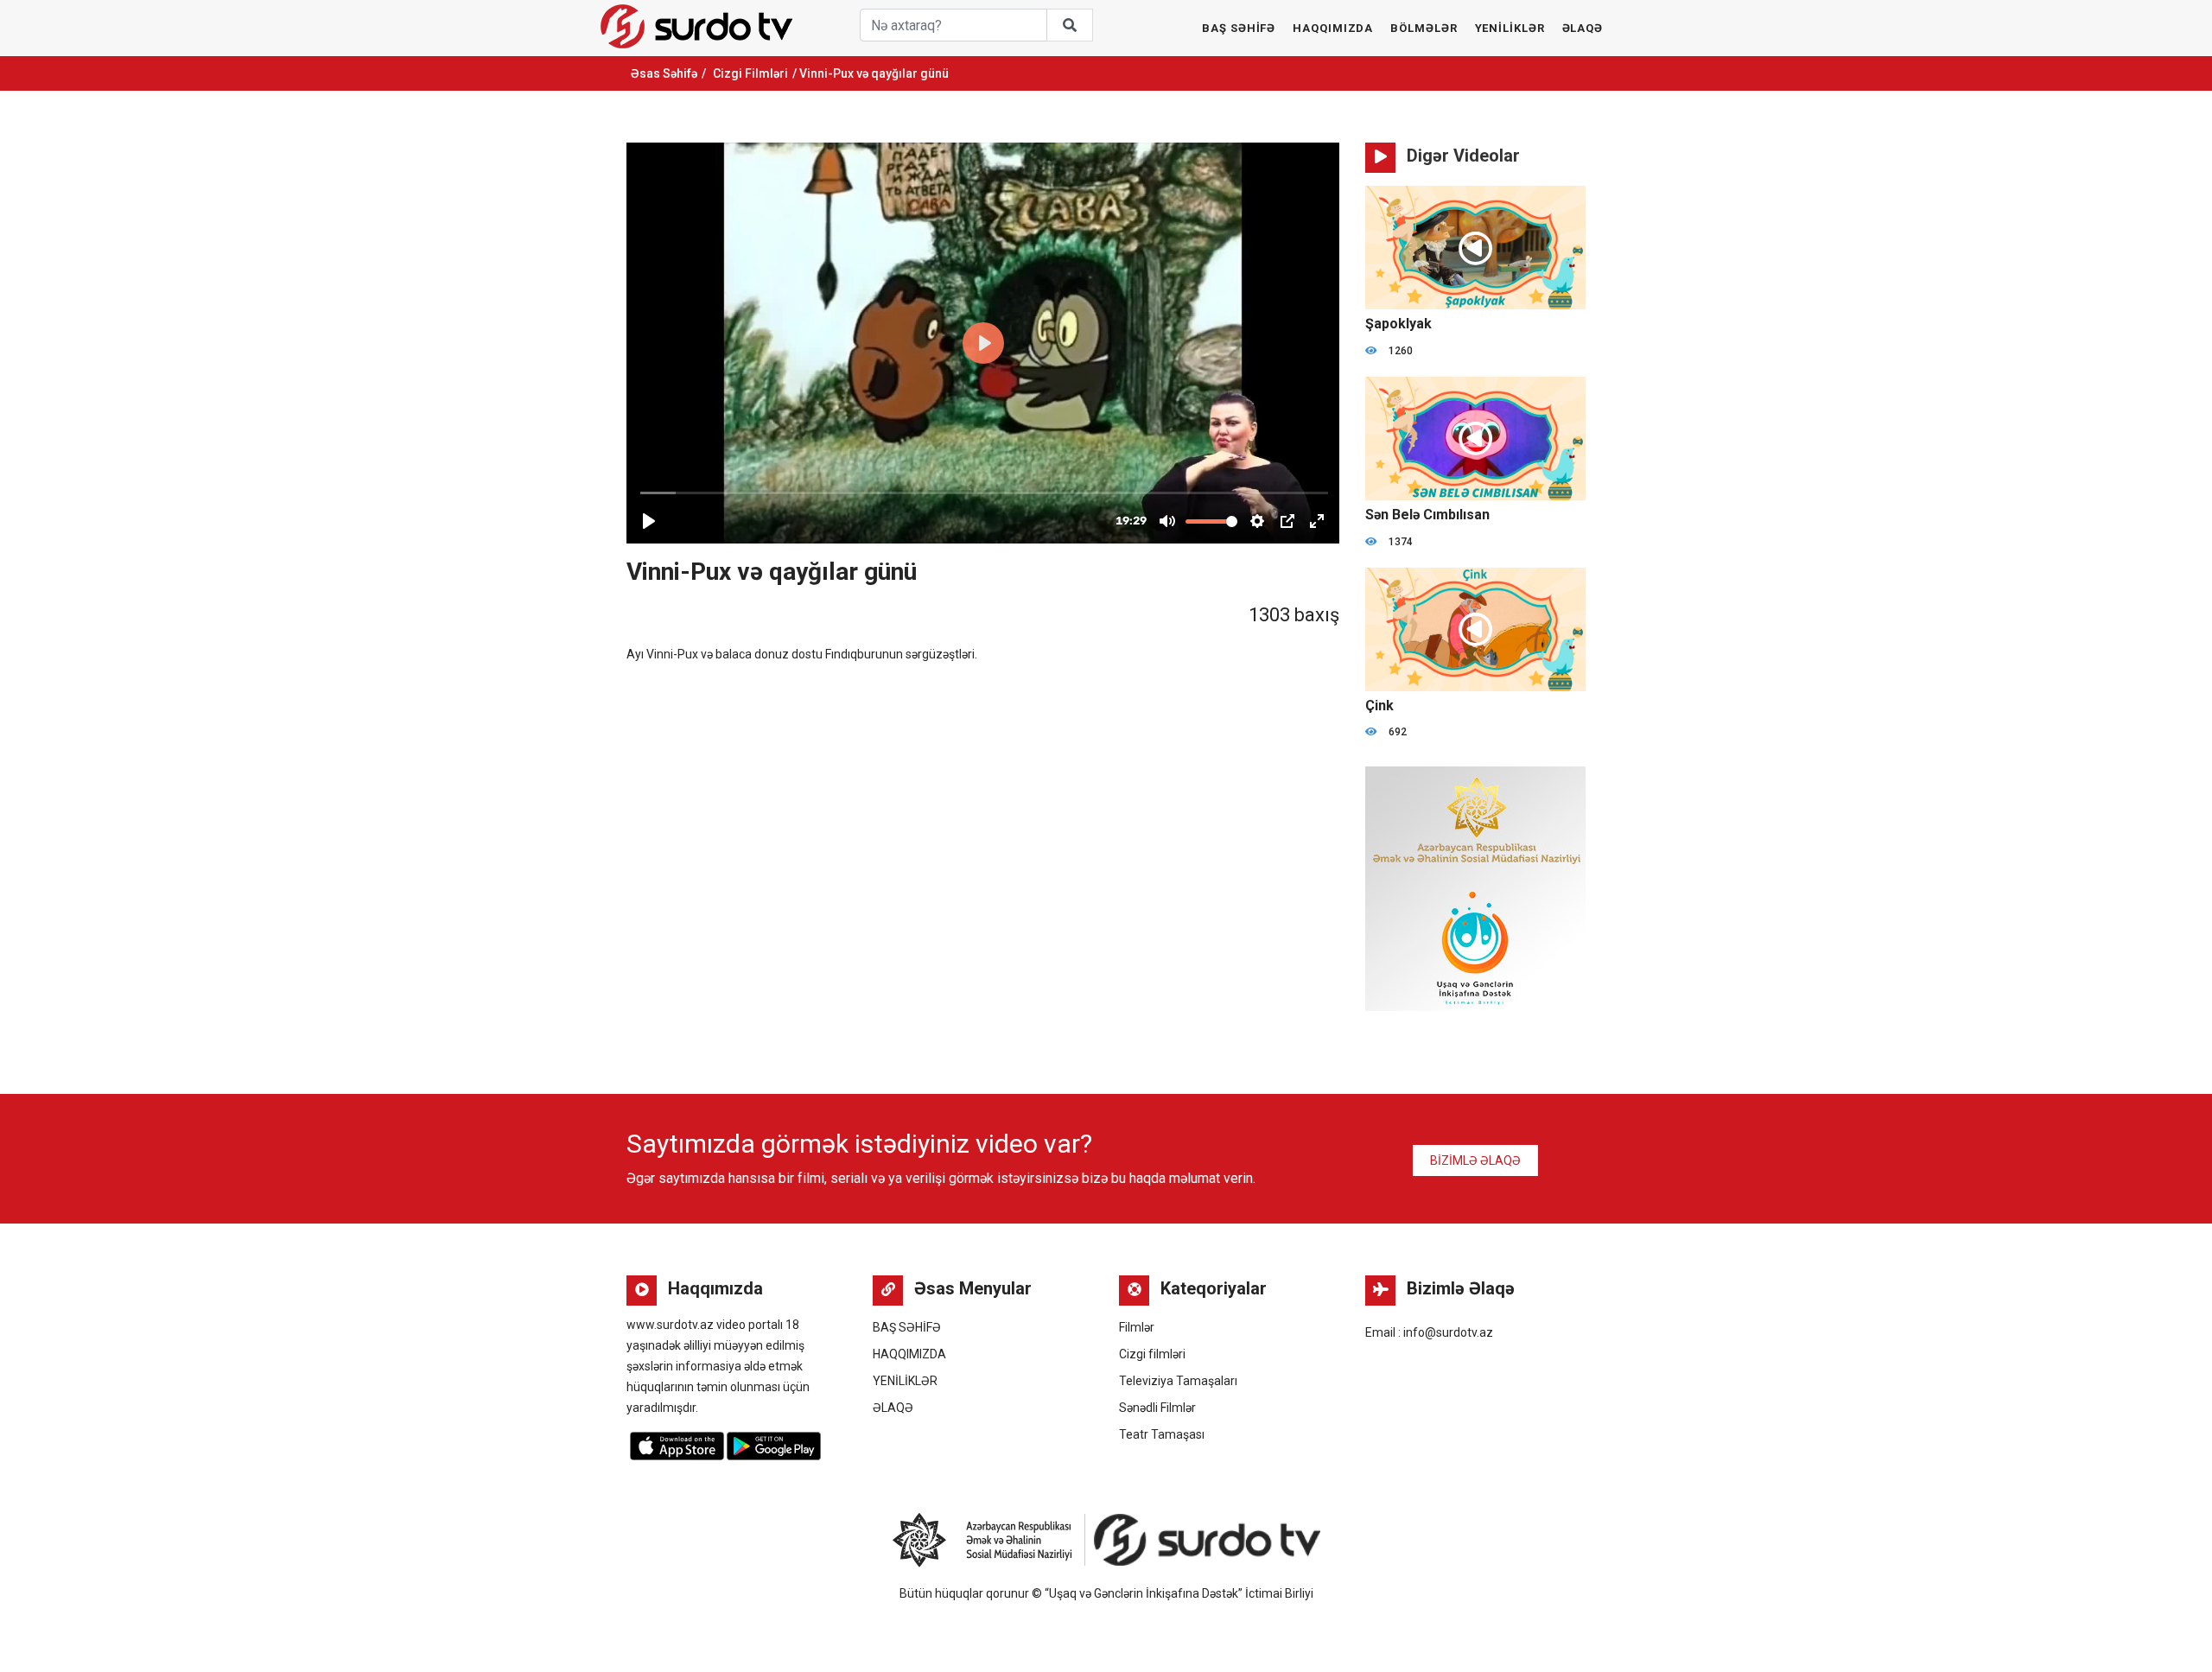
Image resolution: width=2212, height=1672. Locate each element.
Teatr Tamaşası (1162, 1434)
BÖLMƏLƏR (1424, 28)
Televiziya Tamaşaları (1178, 1381)
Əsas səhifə (664, 73)
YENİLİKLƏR (1510, 28)
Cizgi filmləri (750, 73)
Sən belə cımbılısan (1427, 515)
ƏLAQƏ (1583, 28)
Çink (1379, 706)
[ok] (1070, 25)
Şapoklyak (1398, 324)
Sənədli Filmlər (1157, 1408)
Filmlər (1137, 1327)
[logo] (696, 26)
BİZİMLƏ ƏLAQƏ (1475, 1160)
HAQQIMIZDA (1333, 28)
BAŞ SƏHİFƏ (1239, 28)
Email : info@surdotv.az (1429, 1332)
